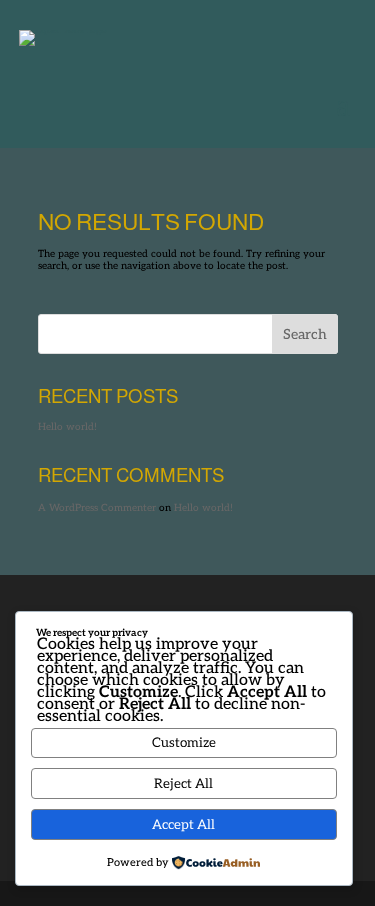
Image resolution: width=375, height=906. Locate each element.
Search (305, 334)
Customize (184, 743)
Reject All (183, 784)
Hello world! (67, 427)
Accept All (183, 825)
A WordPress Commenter (97, 508)
